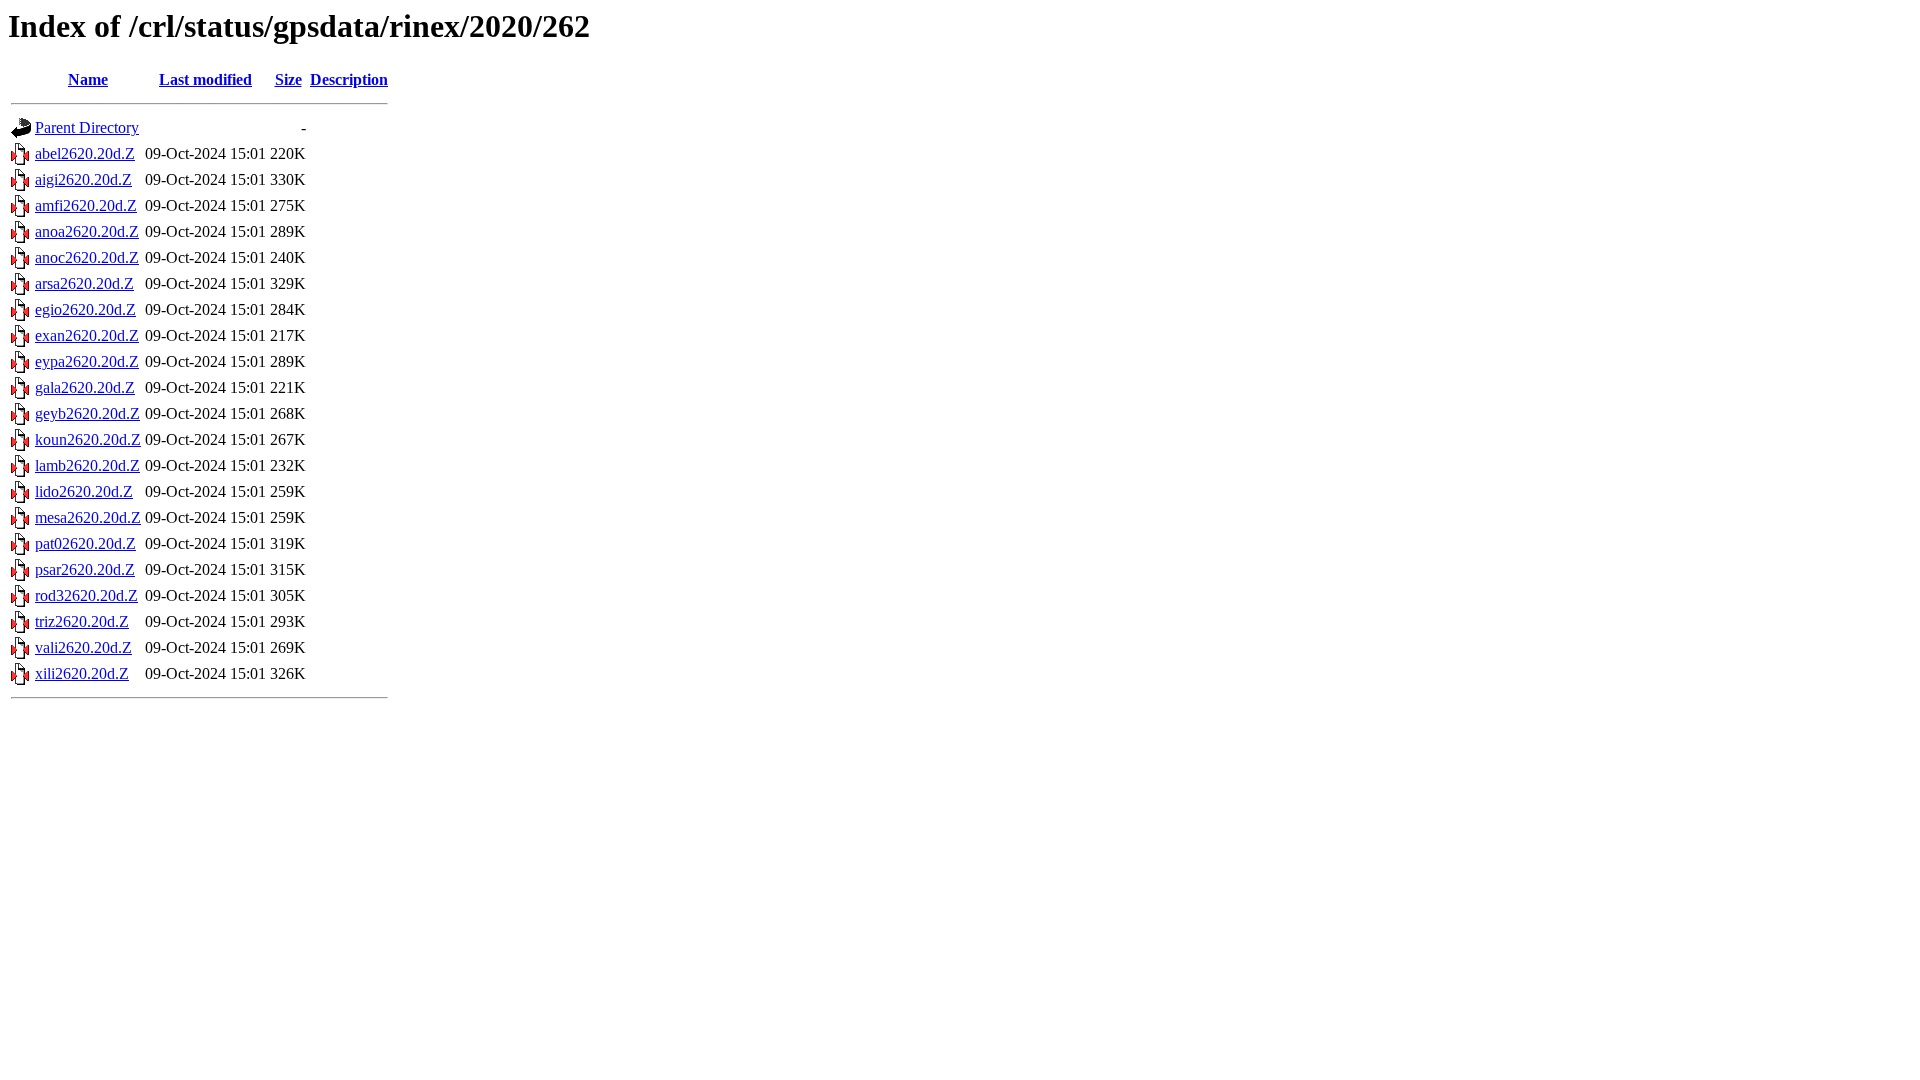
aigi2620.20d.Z (83, 179)
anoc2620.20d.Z (87, 257)
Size (288, 79)
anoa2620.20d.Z (87, 231)
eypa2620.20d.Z (87, 361)
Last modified (205, 79)
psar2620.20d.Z (85, 569)
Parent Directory (87, 127)
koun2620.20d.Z (88, 439)
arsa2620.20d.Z (84, 283)
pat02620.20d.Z (85, 543)
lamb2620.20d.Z (87, 465)
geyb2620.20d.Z (87, 413)
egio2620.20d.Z (85, 309)
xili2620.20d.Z (82, 673)
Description (349, 79)
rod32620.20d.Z (86, 595)
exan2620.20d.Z (87, 335)
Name (88, 79)
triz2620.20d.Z (82, 621)
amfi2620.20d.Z (86, 205)
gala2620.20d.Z (85, 387)
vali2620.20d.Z (83, 647)
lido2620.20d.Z (84, 491)
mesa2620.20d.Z (88, 517)
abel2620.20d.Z (85, 153)
